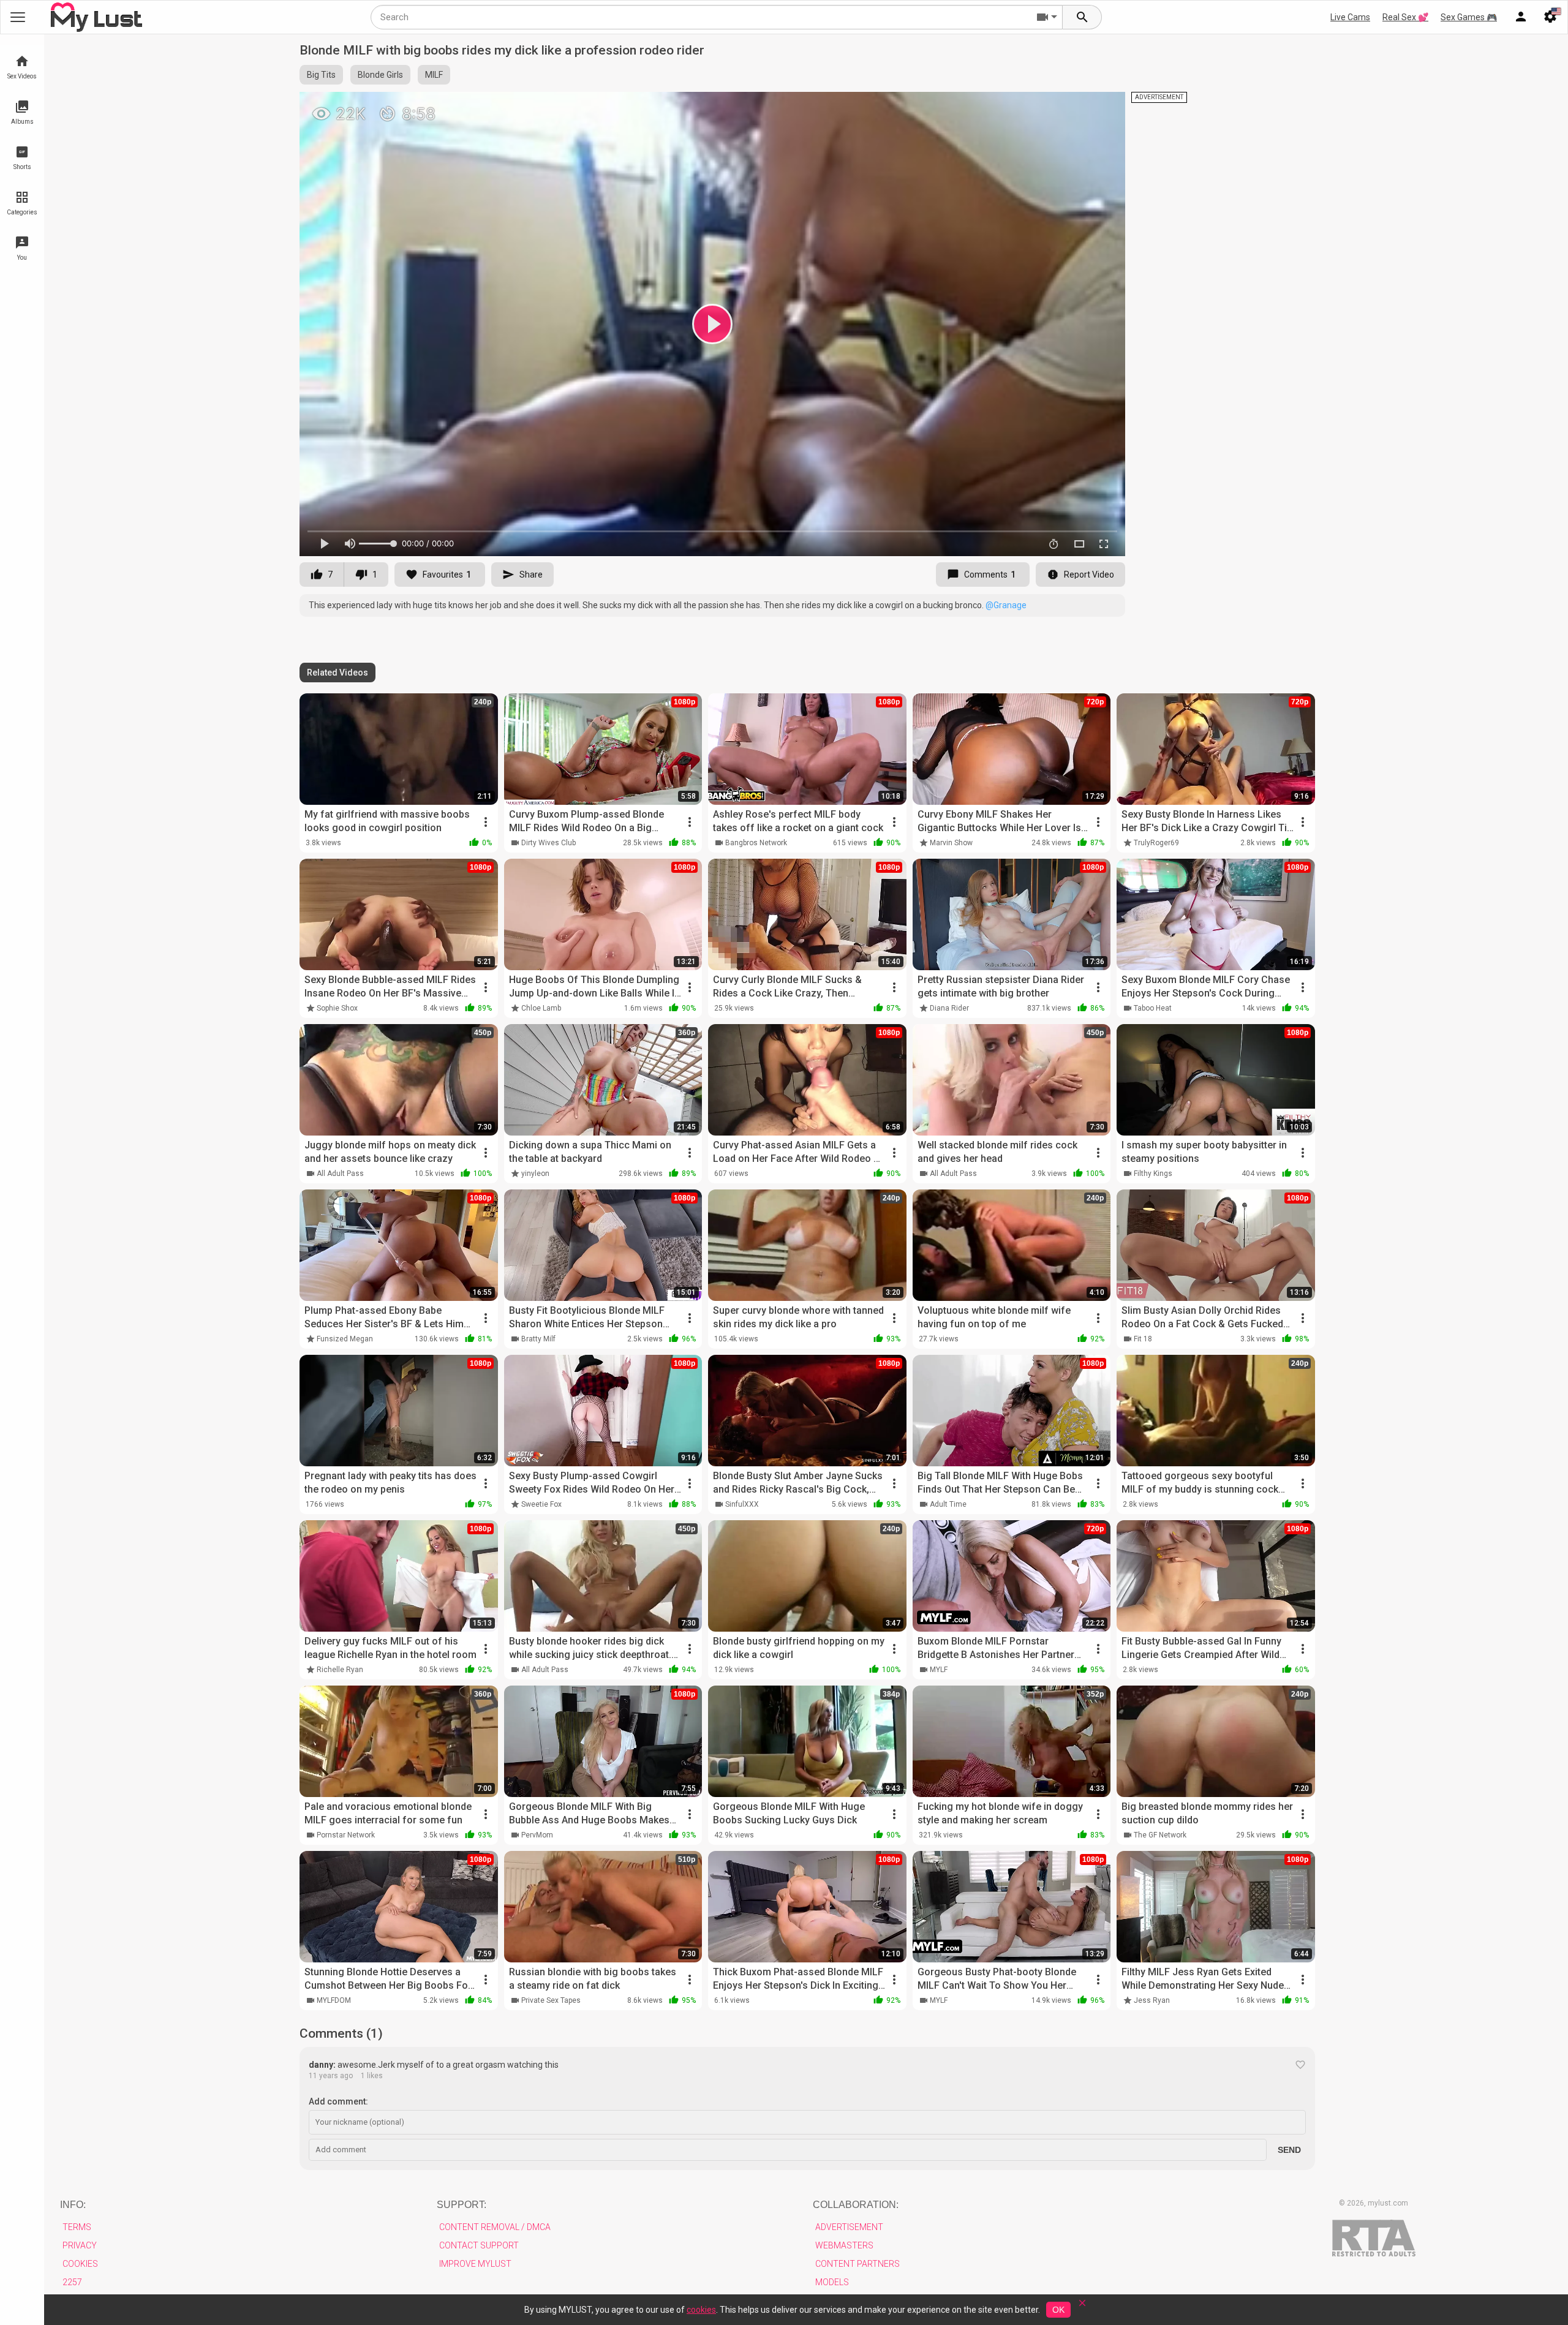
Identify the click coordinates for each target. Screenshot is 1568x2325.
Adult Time (948, 1504)
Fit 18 (1143, 1339)
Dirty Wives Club (548, 843)
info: (73, 2205)
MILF (434, 75)
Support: (462, 2205)
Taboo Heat (1153, 1008)
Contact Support (479, 2245)
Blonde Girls (380, 75)
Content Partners (858, 2264)
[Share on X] (1102, 107)
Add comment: (338, 2101)
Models (832, 2282)
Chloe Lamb (541, 1008)
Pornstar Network (346, 1835)
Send (1289, 2150)
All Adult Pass (340, 1174)
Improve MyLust (475, 2264)
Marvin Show (951, 843)
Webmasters (844, 2245)
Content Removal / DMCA (495, 2227)
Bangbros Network (756, 843)
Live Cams (1350, 17)
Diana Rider (949, 1008)
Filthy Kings (1153, 1174)
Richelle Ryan (340, 1670)
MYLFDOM (334, 2000)
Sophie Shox (337, 1008)
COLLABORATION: (856, 2205)
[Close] (1082, 2307)
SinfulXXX (742, 1504)
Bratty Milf (538, 1339)
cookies (701, 2310)
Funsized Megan (345, 1339)
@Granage (1006, 605)
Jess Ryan (1152, 2000)
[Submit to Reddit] (1076, 107)
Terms (77, 2227)
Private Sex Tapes (551, 2000)
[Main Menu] (18, 17)
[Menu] (1521, 17)
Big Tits (321, 75)
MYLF (939, 1670)
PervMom (537, 1835)
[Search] (1082, 17)
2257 (72, 2282)
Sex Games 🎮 (1469, 17)
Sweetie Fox (541, 1504)
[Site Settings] (1550, 17)
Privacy (80, 2245)
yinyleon (535, 1174)
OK (1058, 2310)
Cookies (80, 2264)
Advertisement (849, 2227)
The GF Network (1160, 1835)
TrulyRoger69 (1156, 843)
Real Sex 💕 (1405, 17)
